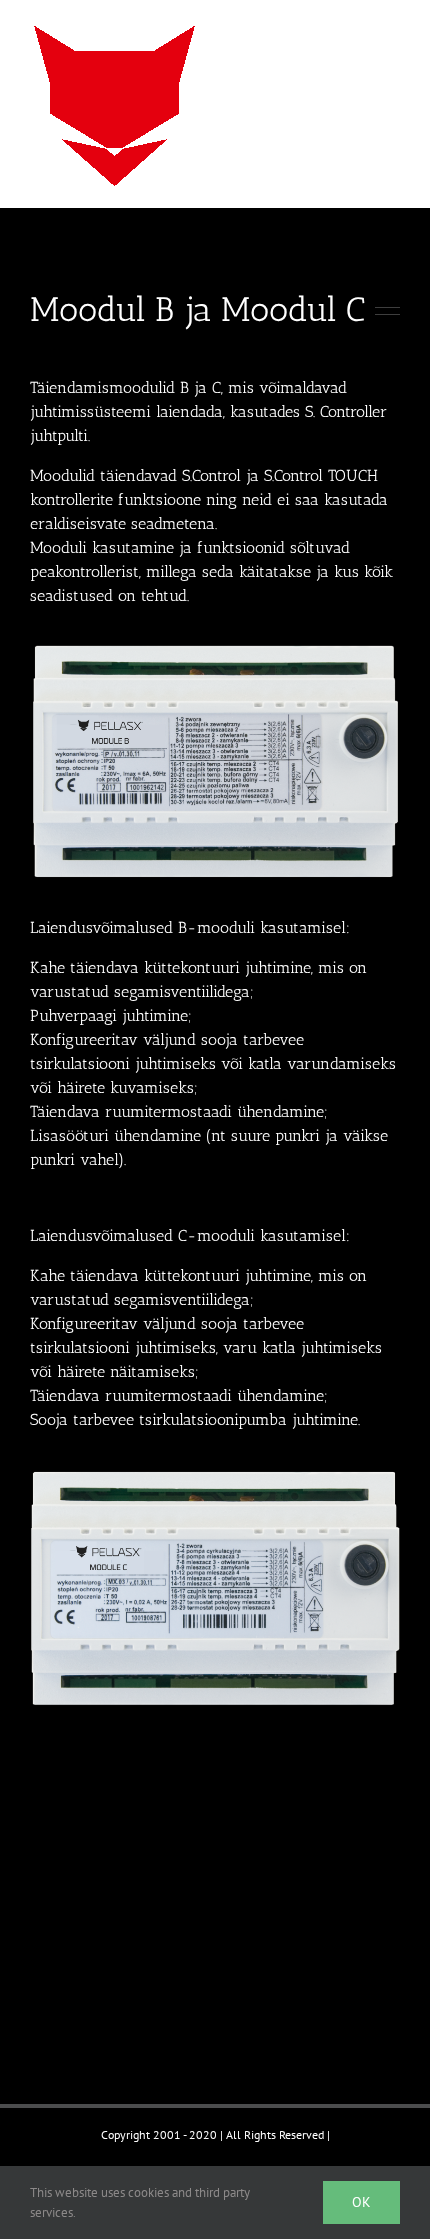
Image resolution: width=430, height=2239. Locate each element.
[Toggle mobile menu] (392, 30)
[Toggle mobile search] (356, 30)
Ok (361, 2202)
